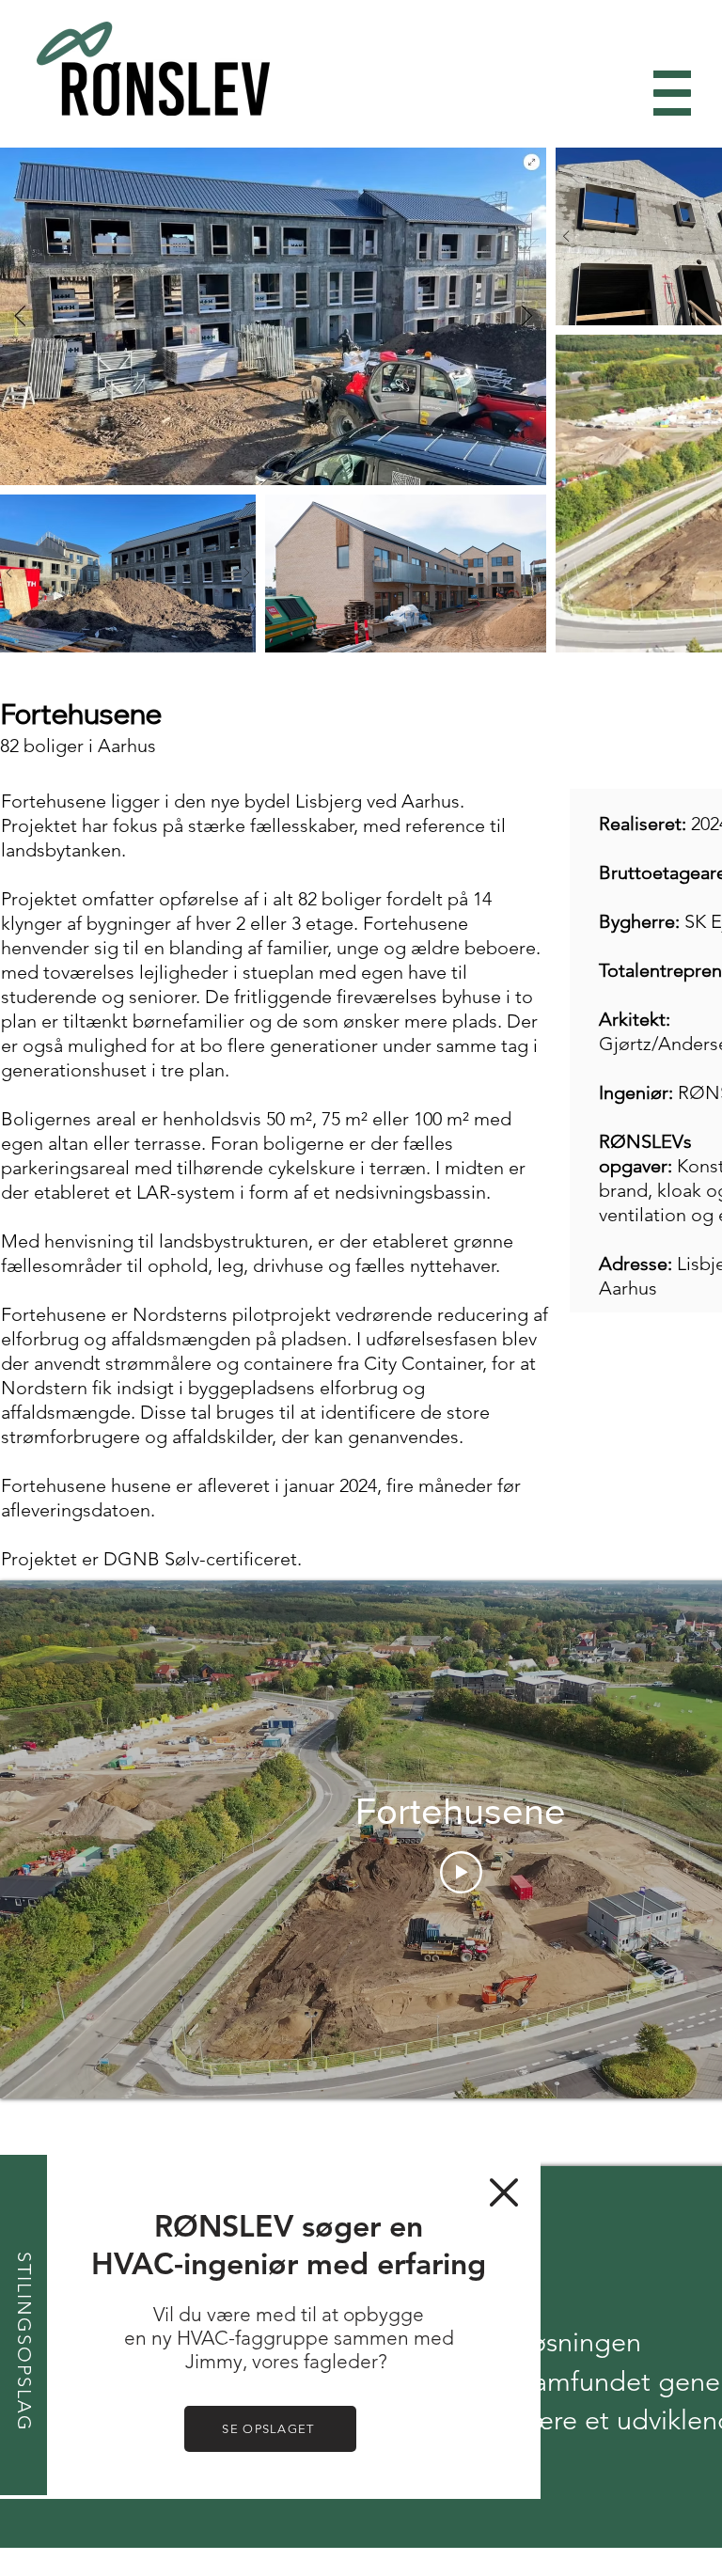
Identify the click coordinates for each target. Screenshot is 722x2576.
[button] (504, 2192)
